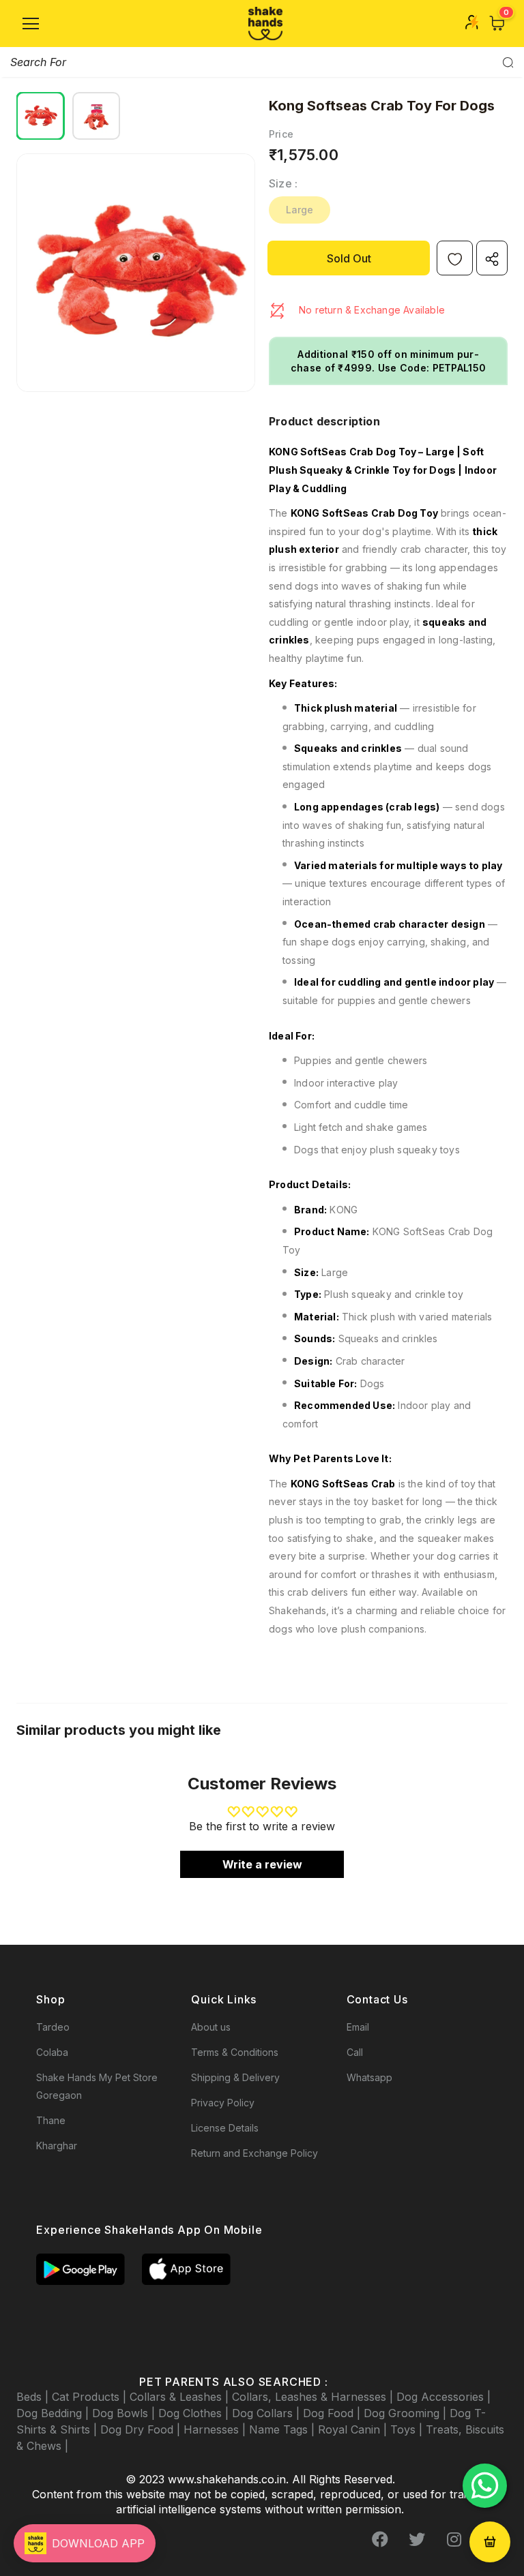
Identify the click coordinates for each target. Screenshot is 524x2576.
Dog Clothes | (195, 2413)
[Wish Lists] (455, 258)
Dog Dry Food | (142, 2429)
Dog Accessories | (443, 2397)
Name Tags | (283, 2429)
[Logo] (265, 24)
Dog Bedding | (54, 2413)
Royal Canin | (354, 2429)
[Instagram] (454, 2540)
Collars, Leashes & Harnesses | (314, 2397)
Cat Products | (91, 2397)
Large (300, 210)
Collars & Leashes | (181, 2397)
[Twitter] (417, 2540)
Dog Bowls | (125, 2413)
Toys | (408, 2429)
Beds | (34, 2397)
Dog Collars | (267, 2413)
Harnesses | (216, 2429)
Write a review (262, 1864)
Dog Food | (333, 2413)
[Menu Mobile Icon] (31, 24)
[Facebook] (380, 2540)
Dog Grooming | (407, 2413)
